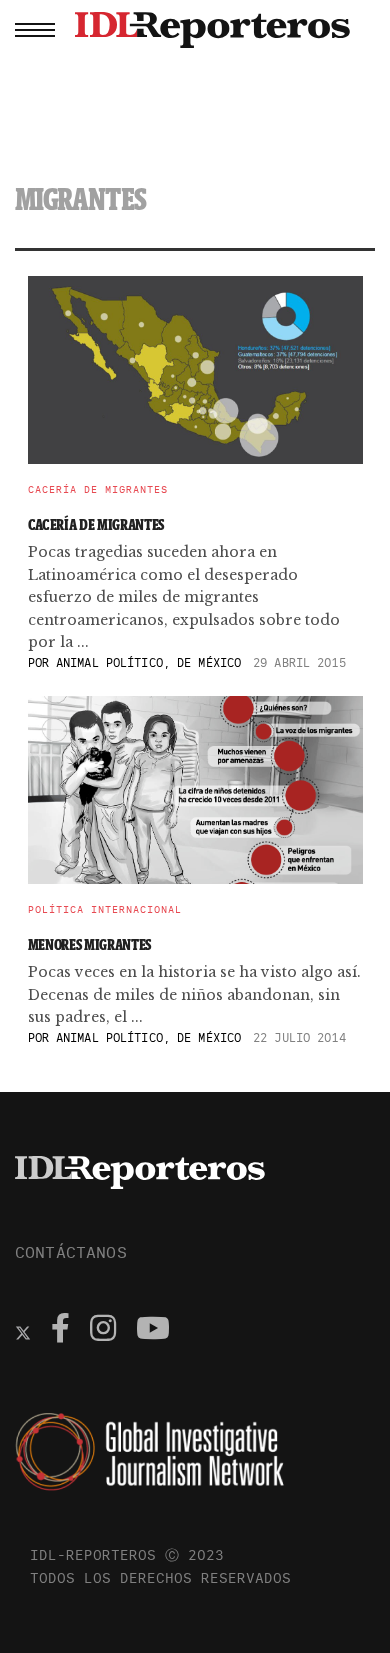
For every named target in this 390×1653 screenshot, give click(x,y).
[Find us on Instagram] (103, 1331)
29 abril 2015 (299, 662)
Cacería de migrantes (98, 490)
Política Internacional (105, 910)
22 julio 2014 (299, 1037)
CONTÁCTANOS (71, 1252)
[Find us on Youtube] (153, 1331)
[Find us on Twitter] (23, 1331)
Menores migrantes (90, 944)
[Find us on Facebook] (60, 1331)
